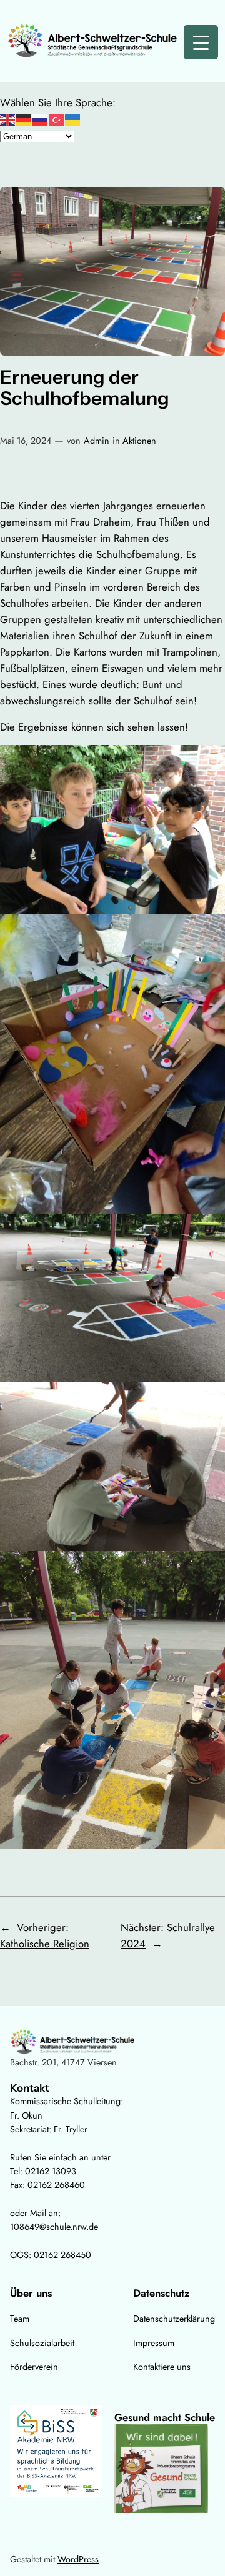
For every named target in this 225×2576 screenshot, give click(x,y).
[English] (8, 119)
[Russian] (41, 119)
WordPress (78, 2559)
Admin (97, 441)
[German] (24, 119)
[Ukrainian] (73, 119)
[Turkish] (57, 119)
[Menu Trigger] (201, 42)
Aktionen (139, 441)
